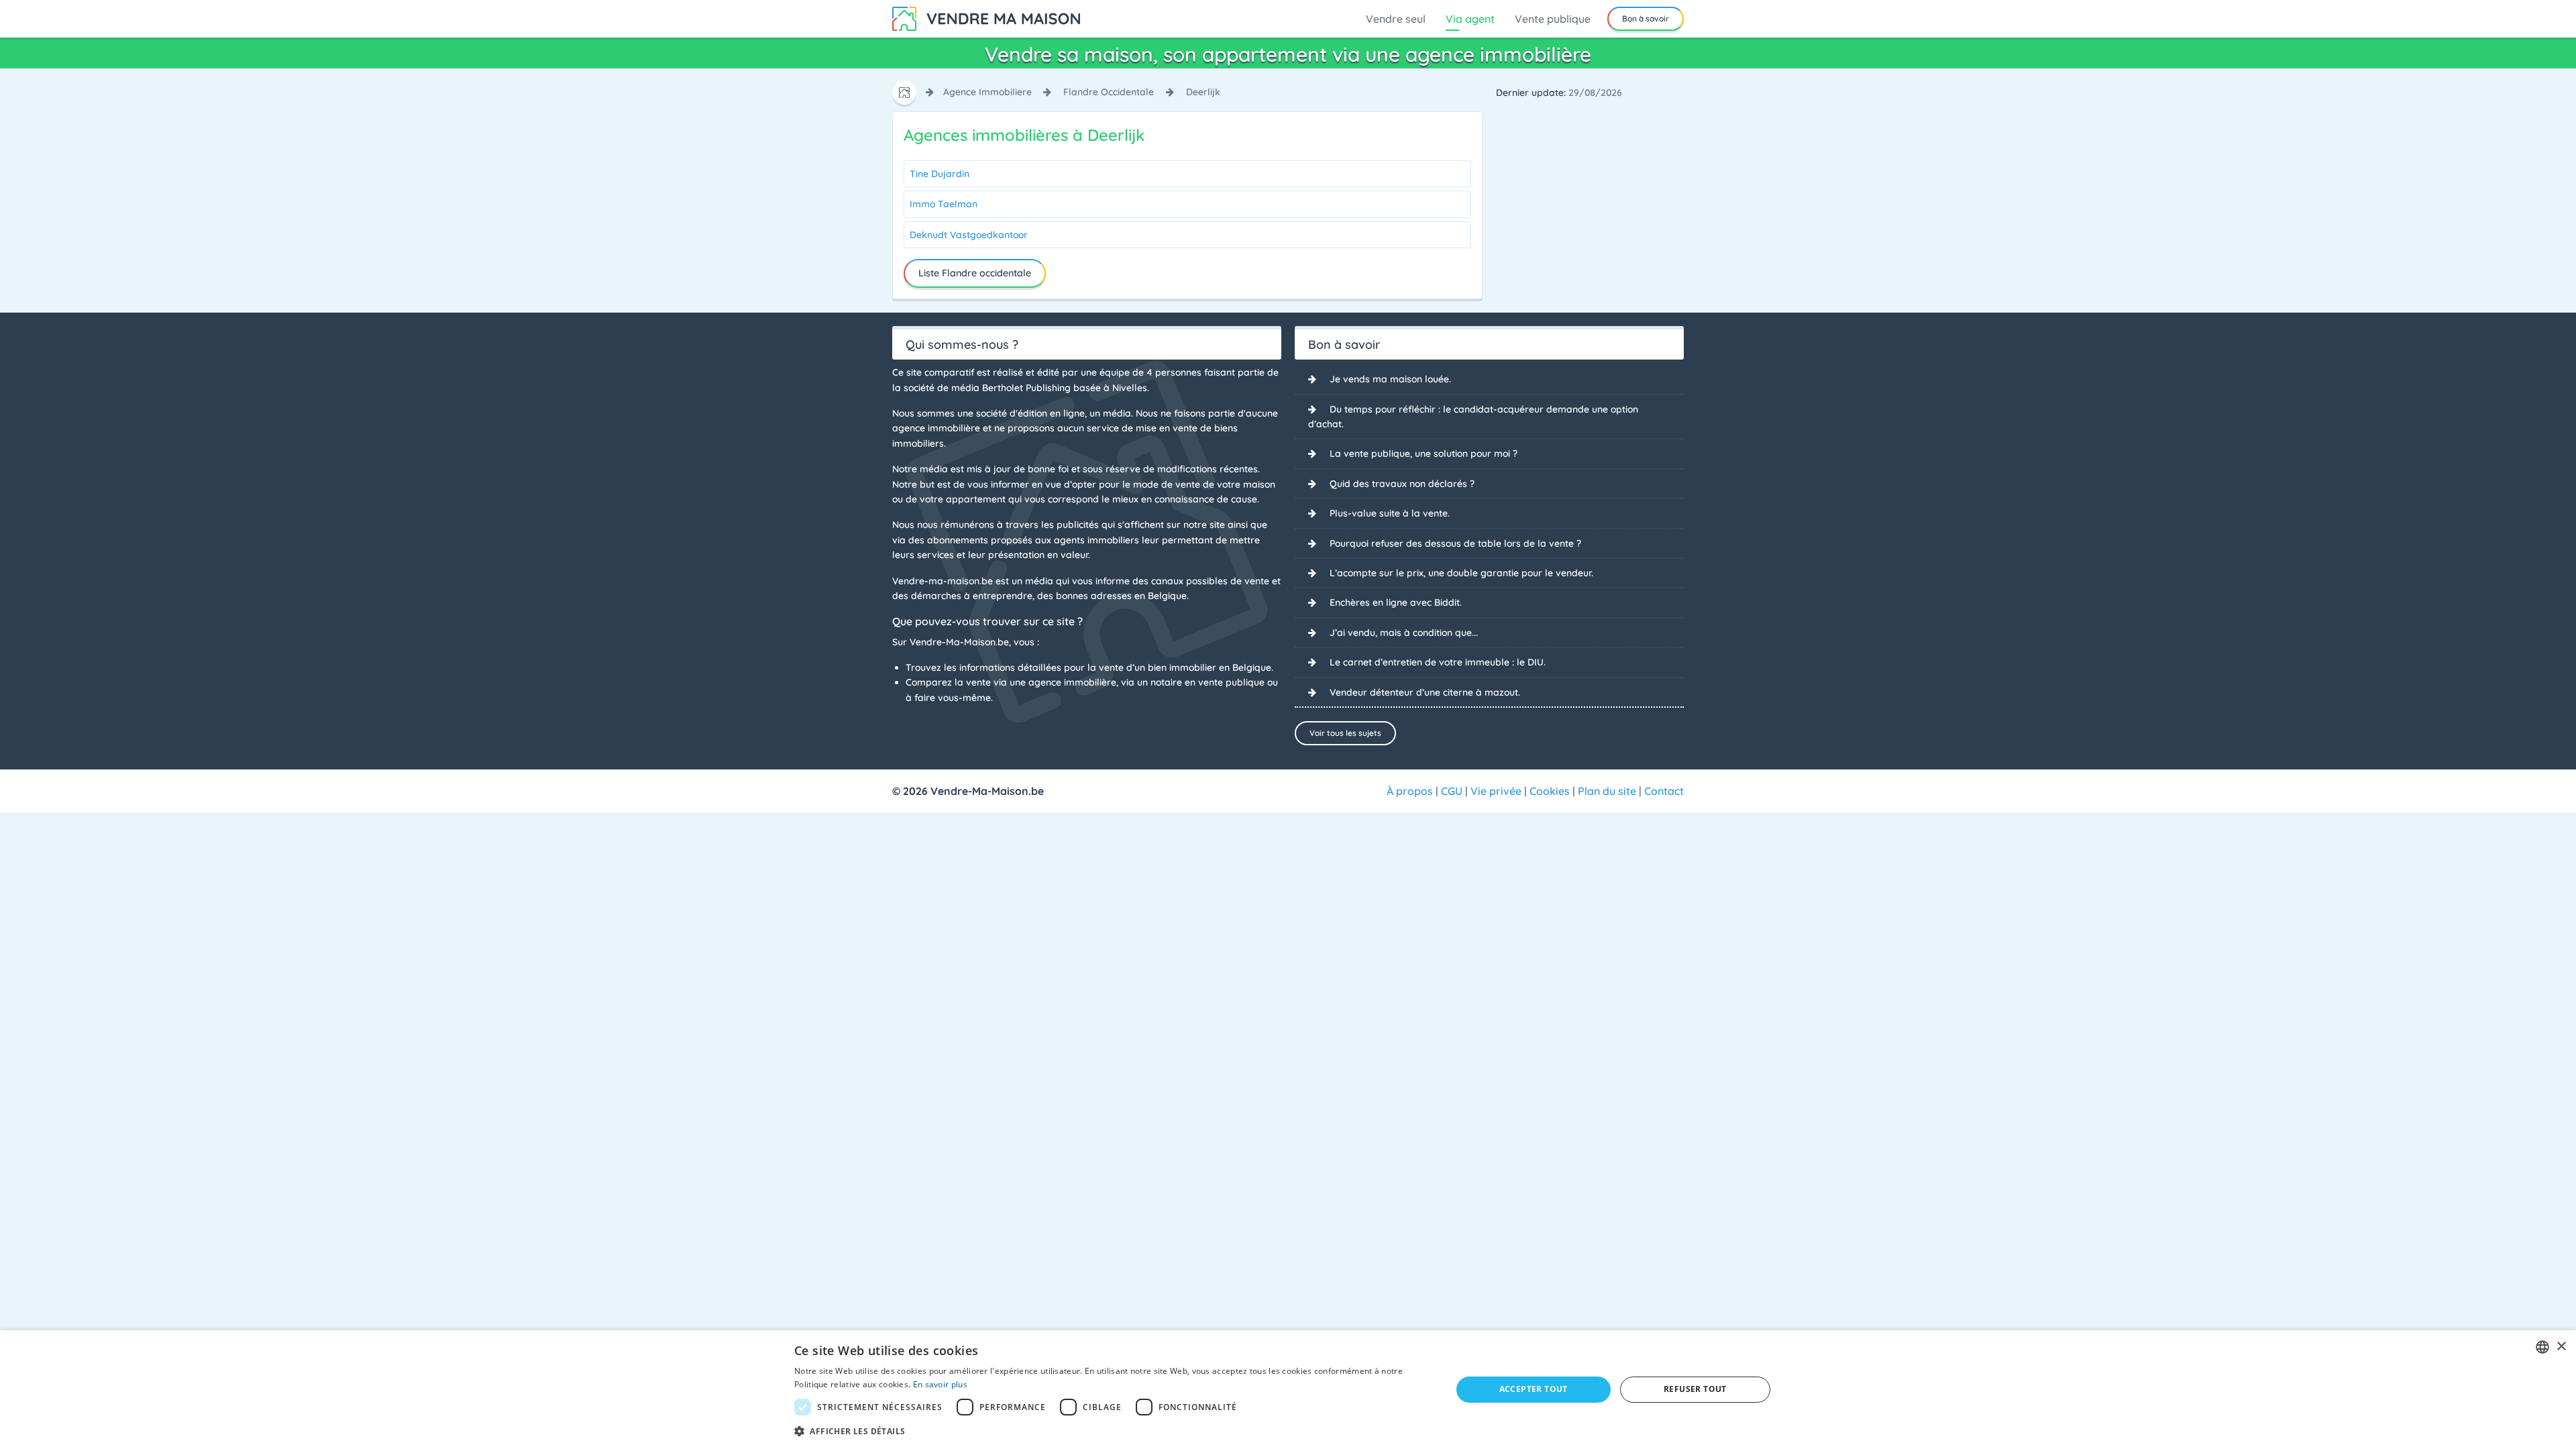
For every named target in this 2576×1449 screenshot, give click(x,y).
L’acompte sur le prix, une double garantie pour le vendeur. (1461, 573)
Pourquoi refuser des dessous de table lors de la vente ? (1455, 543)
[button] (1113, 1431)
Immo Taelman (944, 204)
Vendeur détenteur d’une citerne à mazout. (1425, 692)
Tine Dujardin (940, 174)
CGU (1452, 791)
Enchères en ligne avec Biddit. (1396, 602)
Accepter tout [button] (1534, 1389)
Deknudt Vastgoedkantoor (969, 235)
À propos (1410, 791)
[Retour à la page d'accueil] (986, 17)
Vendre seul (1396, 19)
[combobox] (2542, 1347)
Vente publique (1553, 19)
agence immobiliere (987, 92)
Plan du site (1607, 791)
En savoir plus (940, 1384)
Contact (1664, 791)
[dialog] (1288, 1390)
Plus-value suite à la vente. (1390, 513)
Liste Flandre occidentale (975, 273)
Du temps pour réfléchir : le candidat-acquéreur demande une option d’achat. (1473, 417)
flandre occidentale (1109, 92)
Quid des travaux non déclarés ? (1402, 484)
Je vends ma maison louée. (1390, 379)
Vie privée (1496, 791)
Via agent (1470, 19)
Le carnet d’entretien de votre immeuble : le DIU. (1438, 662)
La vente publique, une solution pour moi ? (1424, 453)
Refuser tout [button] (1695, 1389)
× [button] (2561, 1347)
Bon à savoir (1646, 18)
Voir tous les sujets (1345, 733)
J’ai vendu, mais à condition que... (1404, 633)
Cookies (1550, 791)
